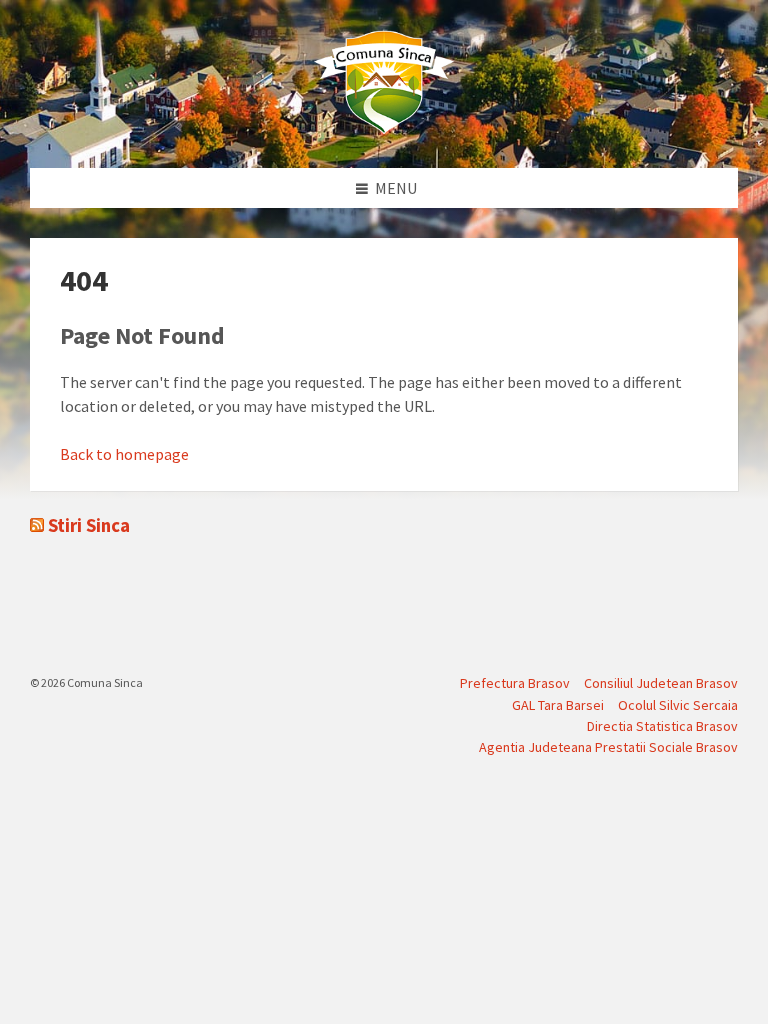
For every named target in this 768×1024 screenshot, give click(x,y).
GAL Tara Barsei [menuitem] (558, 705)
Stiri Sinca (89, 525)
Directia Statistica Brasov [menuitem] (662, 726)
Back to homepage (124, 454)
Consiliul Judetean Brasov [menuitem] (661, 683)
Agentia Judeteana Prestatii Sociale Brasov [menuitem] (608, 747)
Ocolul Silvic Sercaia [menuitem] (678, 705)
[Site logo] (384, 129)
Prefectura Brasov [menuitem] (515, 683)
